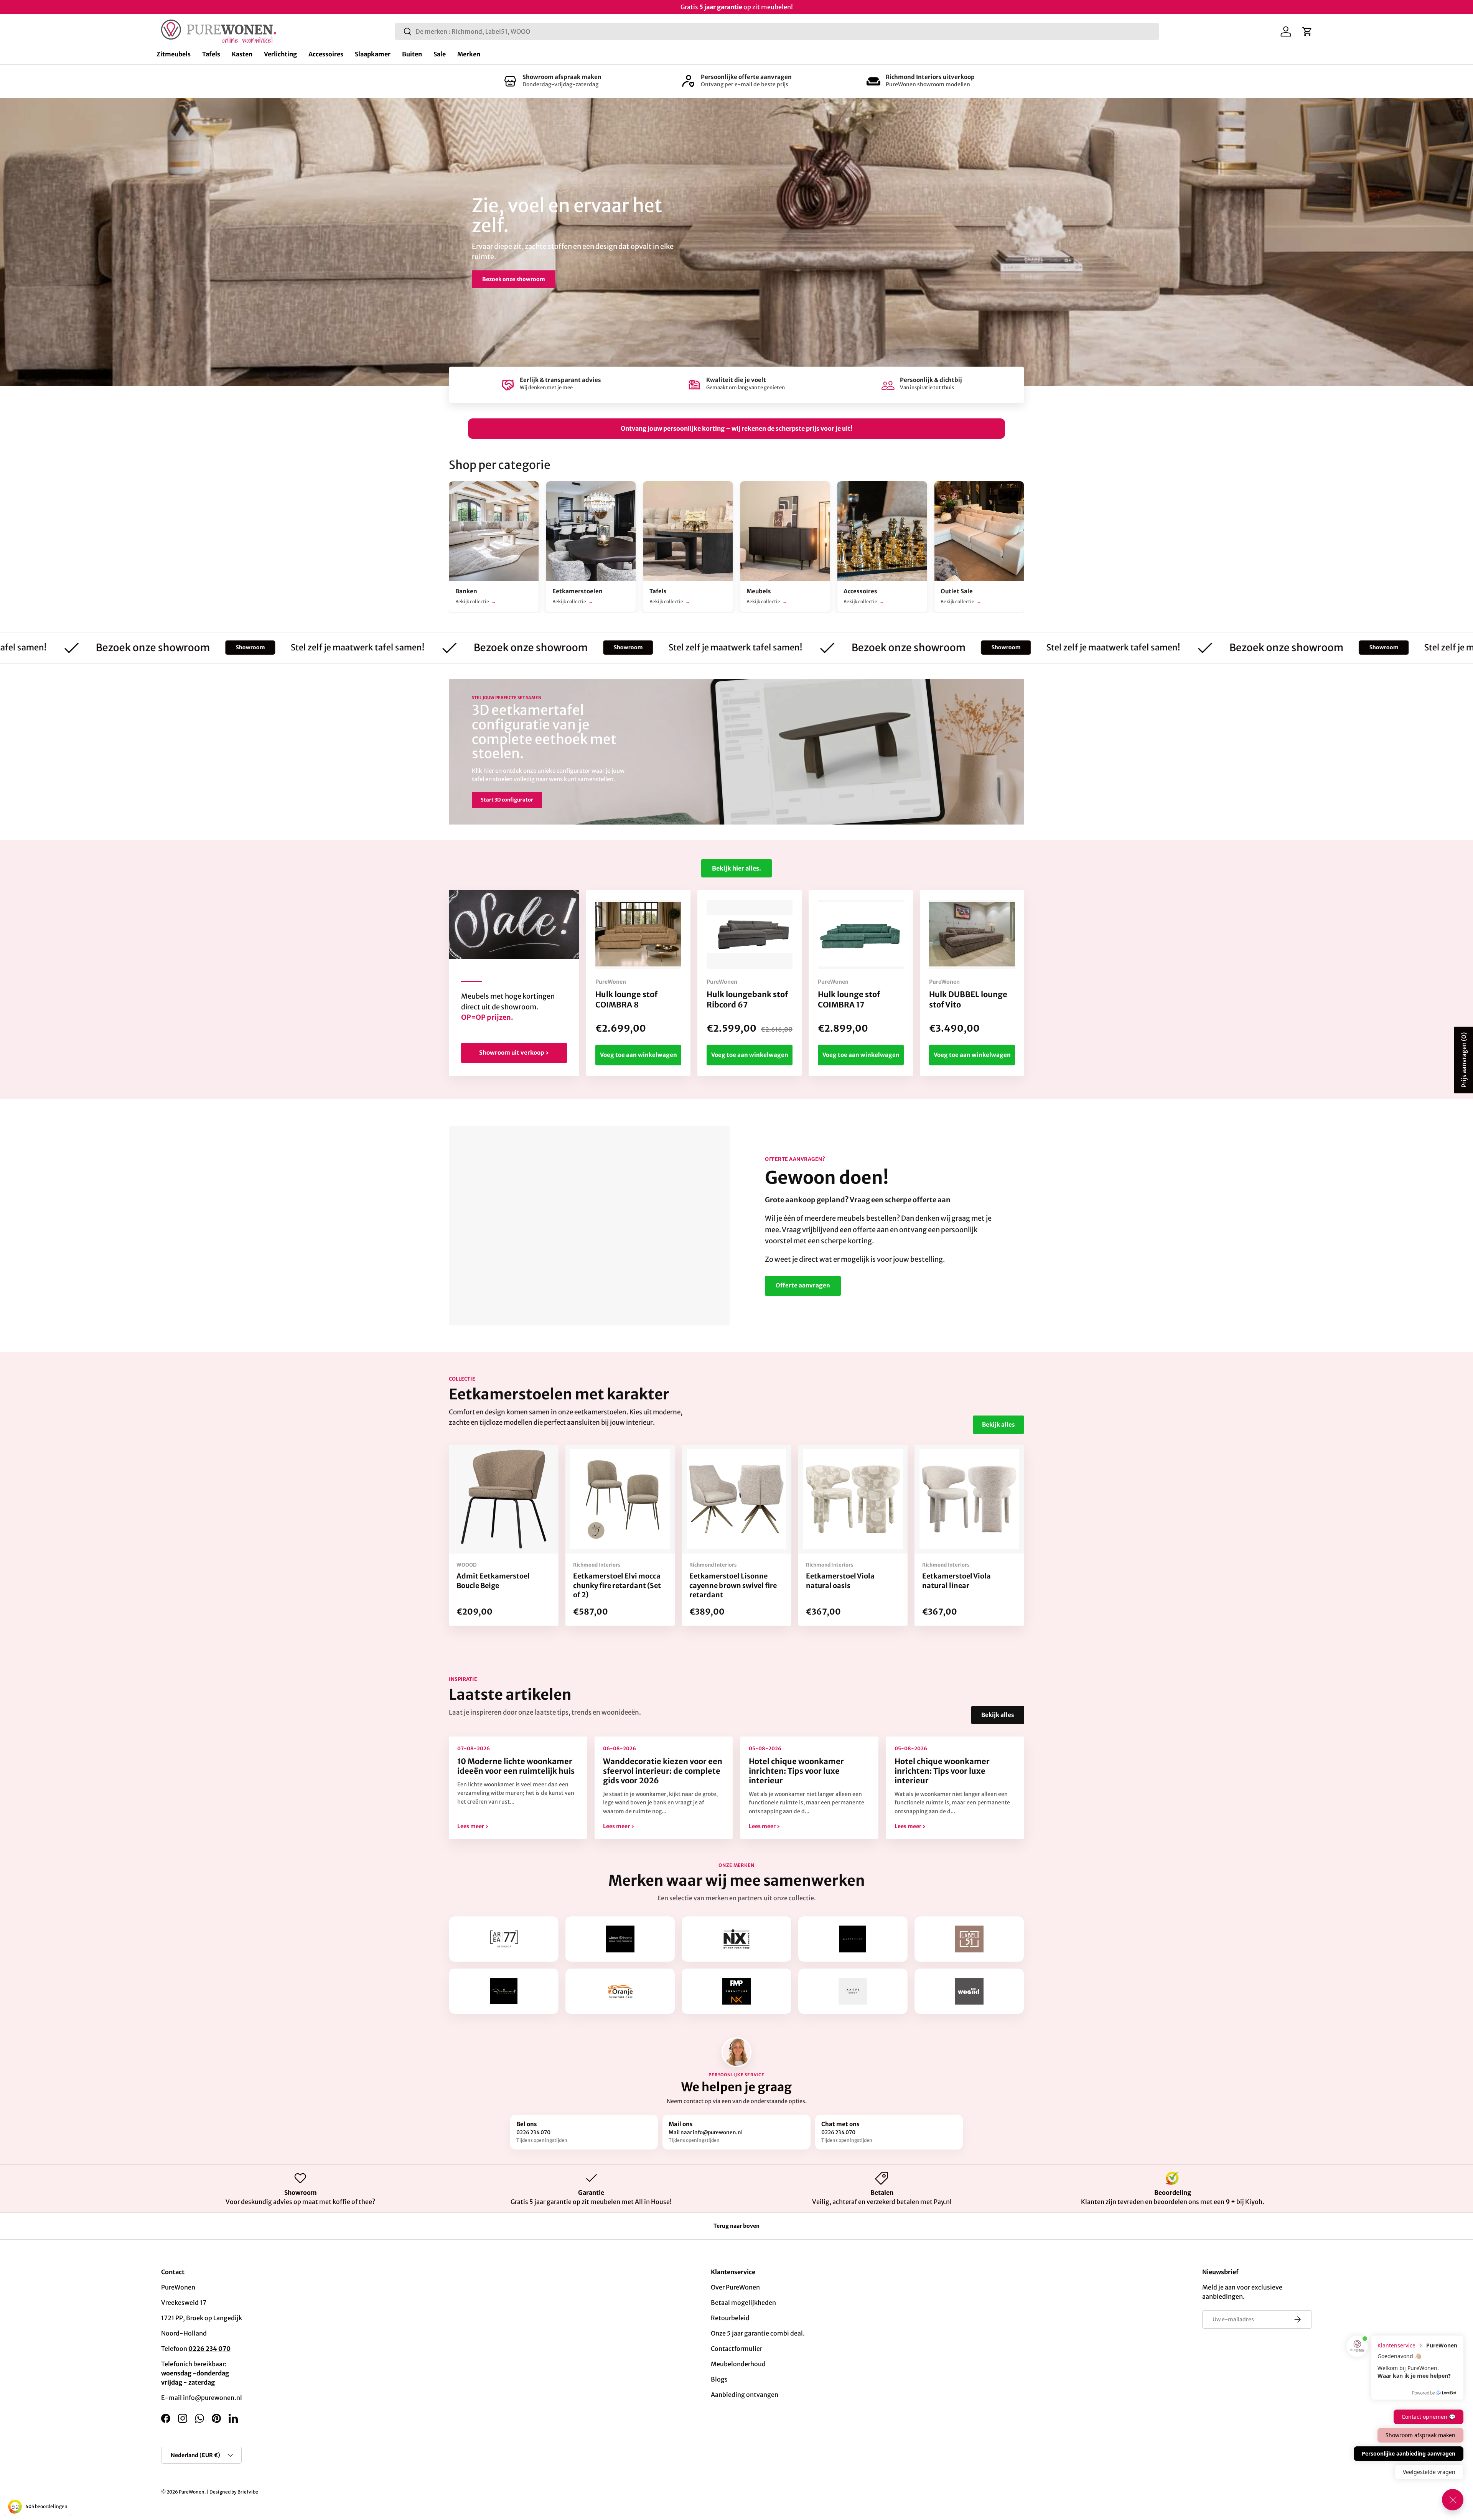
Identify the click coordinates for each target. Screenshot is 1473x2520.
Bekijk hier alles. (736, 868)
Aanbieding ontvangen (745, 2395)
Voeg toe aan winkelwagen (638, 1055)
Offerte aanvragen (803, 1285)
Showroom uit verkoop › (514, 1053)
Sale (440, 54)
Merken (469, 54)
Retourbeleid (730, 2318)
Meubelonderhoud (738, 2364)
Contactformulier (736, 2349)
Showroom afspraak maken (562, 77)
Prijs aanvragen (1464, 1060)
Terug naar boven (736, 2226)
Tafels (211, 54)
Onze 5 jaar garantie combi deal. (758, 2333)
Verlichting (280, 54)
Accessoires (326, 54)
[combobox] (777, 31)
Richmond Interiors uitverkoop (930, 77)
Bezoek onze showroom (514, 279)
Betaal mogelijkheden (743, 2303)
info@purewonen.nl (213, 2398)
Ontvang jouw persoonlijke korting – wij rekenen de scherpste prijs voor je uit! (736, 428)
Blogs (719, 2379)
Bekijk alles (998, 1425)
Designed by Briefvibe (234, 2492)
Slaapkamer (373, 54)
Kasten (242, 54)
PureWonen (192, 2492)
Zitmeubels (174, 54)
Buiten (412, 54)
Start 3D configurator (507, 800)
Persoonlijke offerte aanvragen (746, 77)
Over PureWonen (735, 2287)
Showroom (58, 647)
